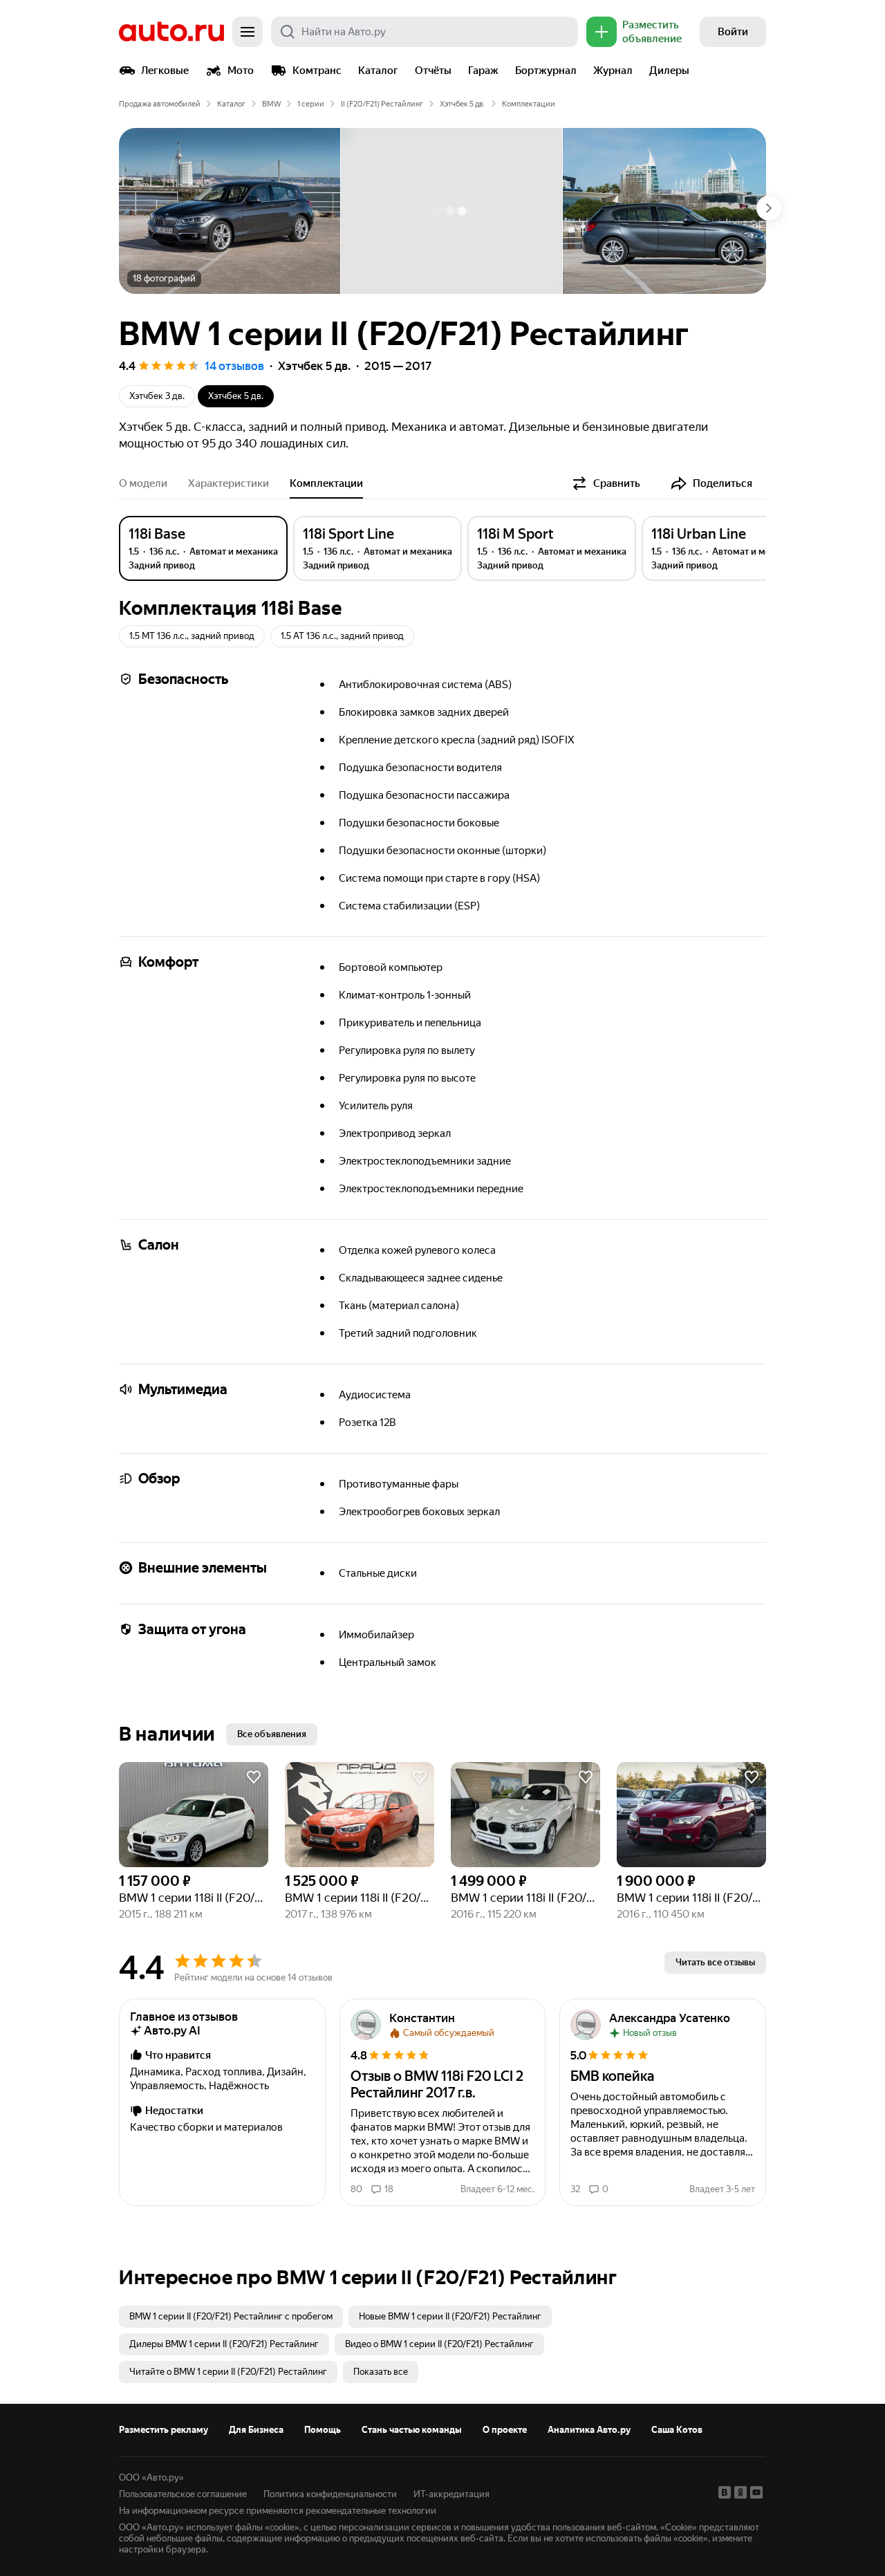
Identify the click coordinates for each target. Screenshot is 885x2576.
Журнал (613, 71)
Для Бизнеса (256, 2430)
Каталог (378, 71)
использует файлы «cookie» (243, 2527)
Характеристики (229, 483)
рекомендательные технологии (371, 2511)
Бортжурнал (546, 71)
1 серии (311, 104)
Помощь (323, 2430)
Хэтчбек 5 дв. (463, 104)
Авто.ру (171, 32)
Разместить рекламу (164, 2430)
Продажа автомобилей (160, 104)
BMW (271, 104)
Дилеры (669, 71)
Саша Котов (677, 2430)
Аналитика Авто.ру (589, 2430)
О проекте (505, 2430)
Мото (241, 71)
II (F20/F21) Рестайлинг (382, 104)
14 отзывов (234, 366)
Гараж (483, 71)
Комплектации (326, 483)
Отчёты (433, 71)
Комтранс (317, 71)
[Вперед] (769, 208)
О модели (143, 483)
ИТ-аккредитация (451, 2494)
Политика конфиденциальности (330, 2494)
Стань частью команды (412, 2430)
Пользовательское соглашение (183, 2494)
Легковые (165, 71)
